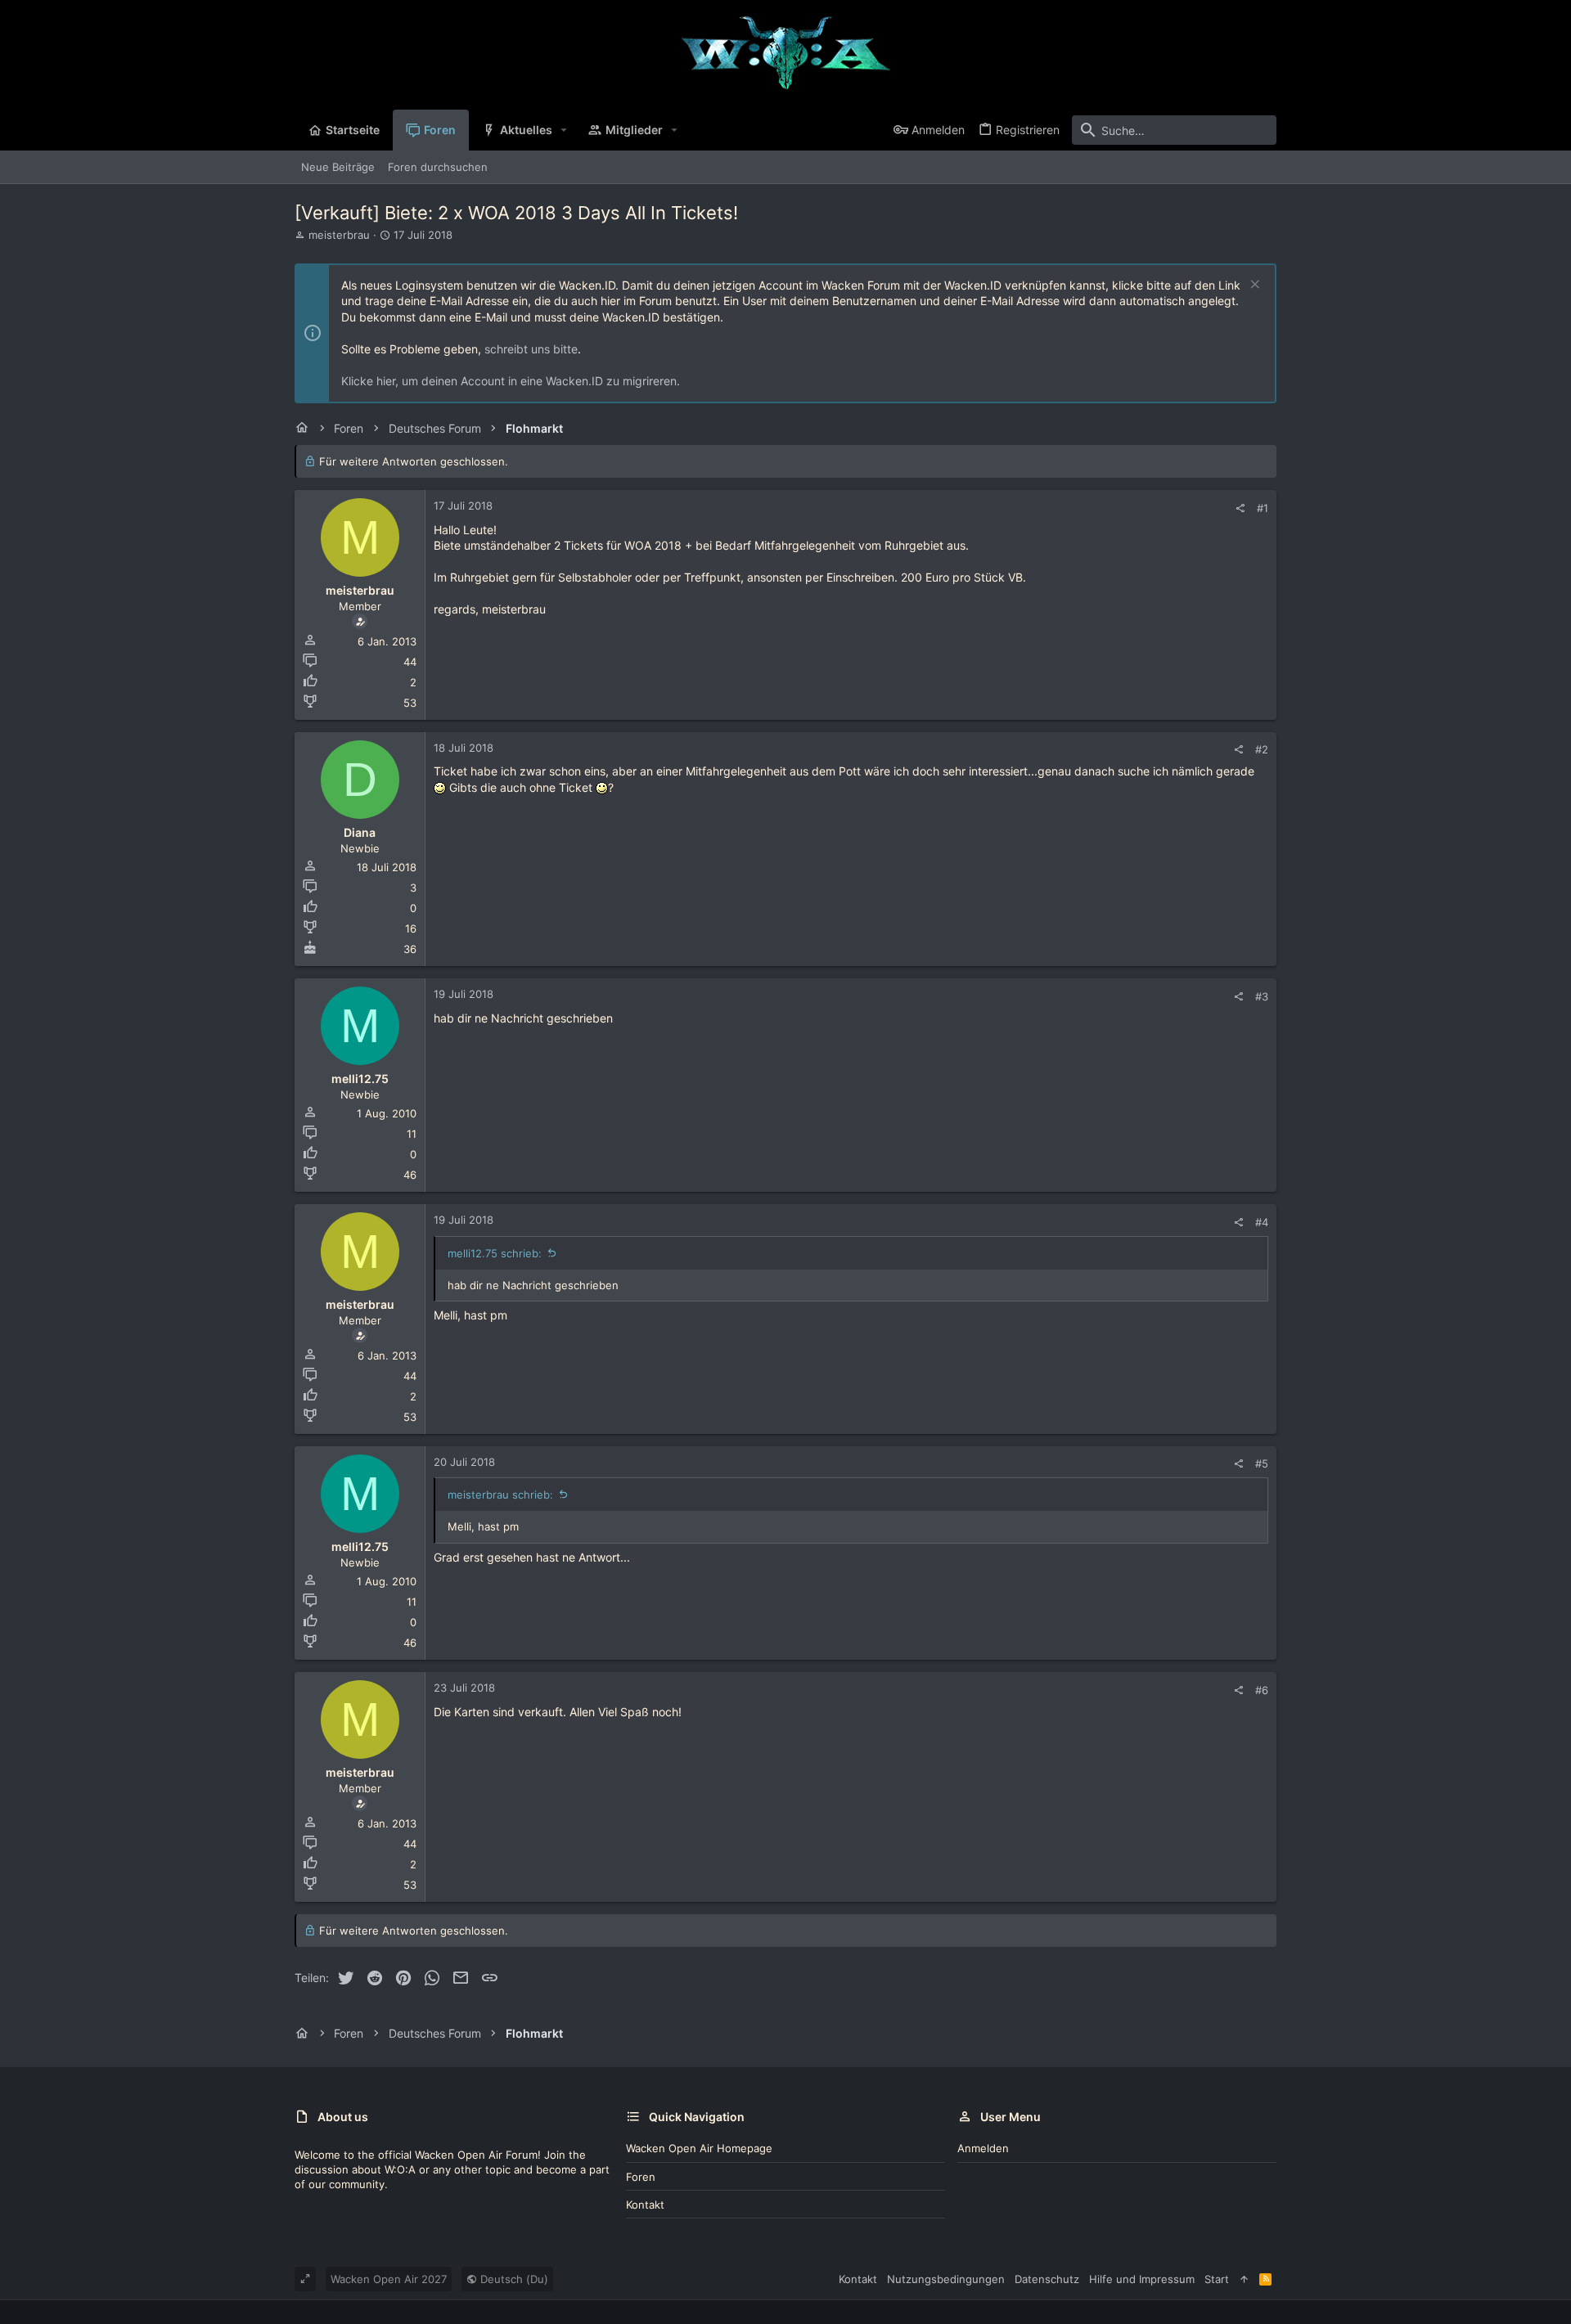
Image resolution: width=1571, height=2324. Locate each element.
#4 (1262, 1222)
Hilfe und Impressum (1142, 2279)
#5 (1262, 1463)
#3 (1262, 996)
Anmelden (983, 2148)
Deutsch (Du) (513, 2279)
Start (1217, 2279)
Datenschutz (1047, 2279)
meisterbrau (339, 235)
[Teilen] (1240, 508)
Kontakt (645, 2205)
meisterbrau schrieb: (500, 1495)
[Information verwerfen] (1253, 286)
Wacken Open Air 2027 (389, 2279)
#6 (1262, 1690)
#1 (1263, 508)
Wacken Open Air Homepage (699, 2148)
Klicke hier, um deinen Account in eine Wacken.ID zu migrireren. (511, 381)
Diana (360, 832)
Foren (641, 2177)
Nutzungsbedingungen (946, 2279)
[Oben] (1244, 2279)
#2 (1262, 749)
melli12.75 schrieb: (495, 1253)
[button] (564, 130)
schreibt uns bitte (531, 349)
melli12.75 (360, 1079)
